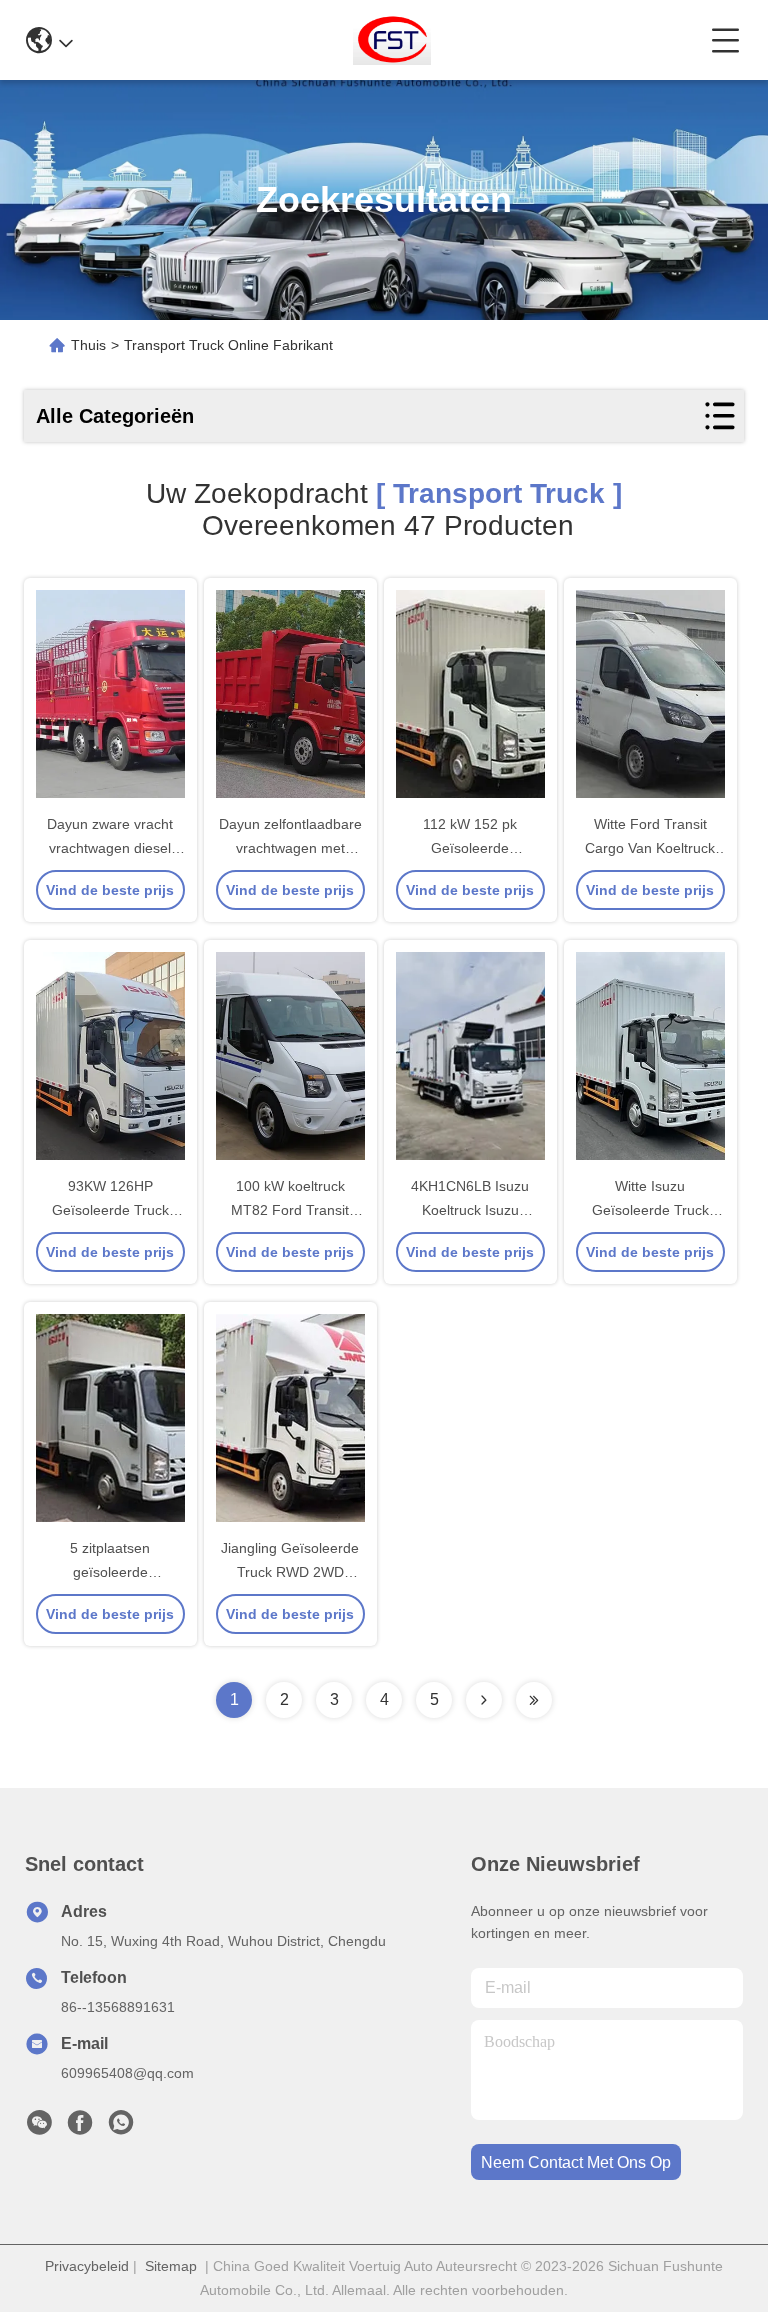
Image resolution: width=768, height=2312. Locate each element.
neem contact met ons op (576, 2162)
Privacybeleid (87, 2266)
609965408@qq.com (127, 2073)
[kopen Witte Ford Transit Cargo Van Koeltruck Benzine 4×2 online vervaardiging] (650, 694)
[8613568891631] (121, 2128)
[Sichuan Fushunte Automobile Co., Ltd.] (392, 40)
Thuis (88, 345)
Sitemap (171, 2266)
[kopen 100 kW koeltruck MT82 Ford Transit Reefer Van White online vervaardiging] (290, 1056)
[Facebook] (80, 2128)
